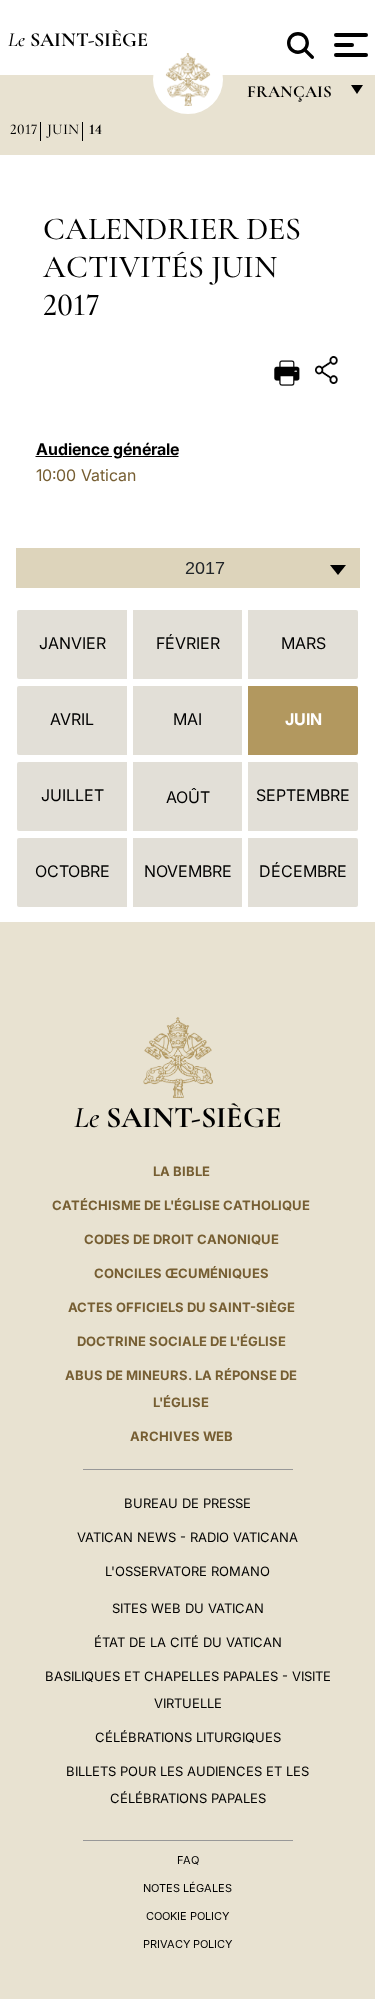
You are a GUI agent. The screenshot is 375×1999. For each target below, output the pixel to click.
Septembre (303, 795)
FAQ (188, 1860)
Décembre (303, 871)
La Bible (181, 1171)
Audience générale (107, 449)
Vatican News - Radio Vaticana (187, 1537)
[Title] (329, 373)
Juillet (72, 795)
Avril (72, 719)
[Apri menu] (348, 45)
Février (188, 643)
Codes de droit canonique (181, 1239)
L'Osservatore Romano (187, 1571)
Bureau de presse (187, 1503)
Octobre (72, 871)
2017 (23, 129)
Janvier (72, 643)
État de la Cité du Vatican (188, 1642)
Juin (63, 129)
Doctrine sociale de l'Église (181, 1341)
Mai (187, 719)
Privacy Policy (187, 1944)
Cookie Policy (187, 1916)
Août (188, 797)
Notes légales (187, 1888)
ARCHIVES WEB (181, 1436)
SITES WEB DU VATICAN (188, 1608)
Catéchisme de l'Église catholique (181, 1205)
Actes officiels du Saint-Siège (181, 1307)
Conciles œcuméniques (181, 1273)
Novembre (188, 871)
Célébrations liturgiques (188, 1737)
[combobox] (188, 568)
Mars (303, 643)
